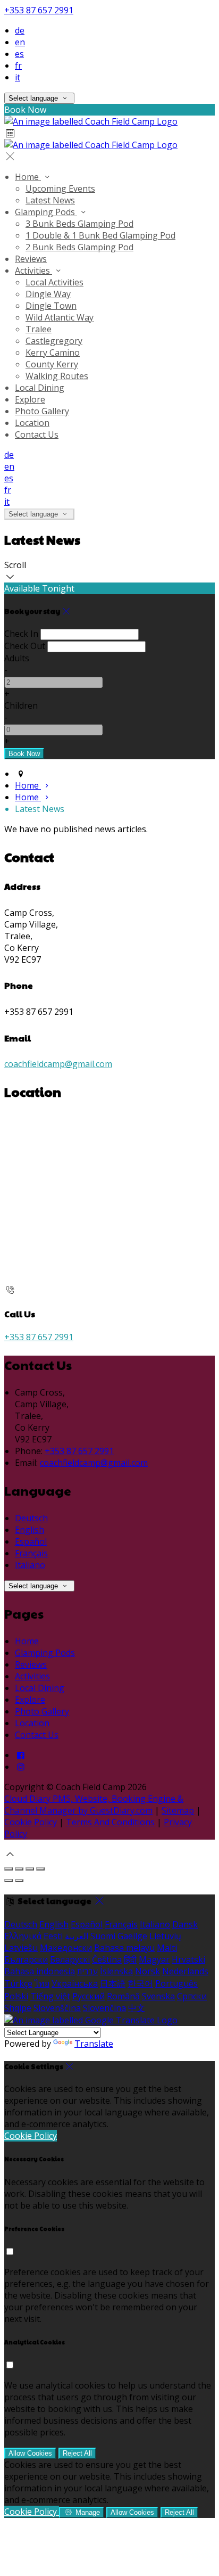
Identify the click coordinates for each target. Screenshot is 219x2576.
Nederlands (185, 1971)
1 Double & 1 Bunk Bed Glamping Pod (100, 235)
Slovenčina (104, 2008)
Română (123, 1996)
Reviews (31, 259)
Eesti (53, 1936)
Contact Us (37, 434)
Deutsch (31, 1518)
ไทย (42, 1983)
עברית (87, 1971)
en (20, 42)
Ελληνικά (23, 1936)
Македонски (66, 1948)
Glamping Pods (46, 212)
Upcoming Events (60, 188)
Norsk (148, 1971)
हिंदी (130, 1959)
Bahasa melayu (124, 1948)
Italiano (30, 1565)
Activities (33, 270)
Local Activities (54, 282)
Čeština (107, 1959)
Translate (94, 2044)
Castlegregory (54, 341)
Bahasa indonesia (40, 1971)
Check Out (25, 646)
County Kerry (52, 364)
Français (31, 1553)
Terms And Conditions (110, 1822)
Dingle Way (48, 294)
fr (18, 65)
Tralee (39, 329)
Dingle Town (51, 306)
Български (26, 1959)
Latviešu (21, 1948)
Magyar (154, 1959)
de (20, 30)
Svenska (158, 1996)
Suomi (103, 1936)
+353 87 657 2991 (39, 10)
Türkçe (18, 1983)
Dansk (185, 1924)
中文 (137, 2008)
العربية (77, 1936)
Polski (16, 1996)
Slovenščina (57, 2008)
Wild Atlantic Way (60, 317)
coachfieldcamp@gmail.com (58, 1064)
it (18, 77)
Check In (21, 634)
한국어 (140, 1983)
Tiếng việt (50, 1996)
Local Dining (40, 388)
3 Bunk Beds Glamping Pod (79, 224)
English (30, 1530)
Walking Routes (57, 376)
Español (31, 1541)
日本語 (113, 1983)
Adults (17, 658)
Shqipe (18, 2008)
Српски (192, 1996)
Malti (167, 1948)
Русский (89, 1996)
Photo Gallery (42, 411)
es (19, 54)
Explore (30, 399)
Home (28, 177)
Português (176, 1983)
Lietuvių (165, 1936)
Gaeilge (132, 1936)
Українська (75, 1983)
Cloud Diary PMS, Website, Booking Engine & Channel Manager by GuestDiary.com (94, 1804)
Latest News (50, 200)
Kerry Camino (53, 352)
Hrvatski (188, 1959)
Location (32, 423)
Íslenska (116, 1971)
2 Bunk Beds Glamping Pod (79, 247)
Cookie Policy (31, 1822)
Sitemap (178, 1810)
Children (21, 705)
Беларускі (70, 1959)
